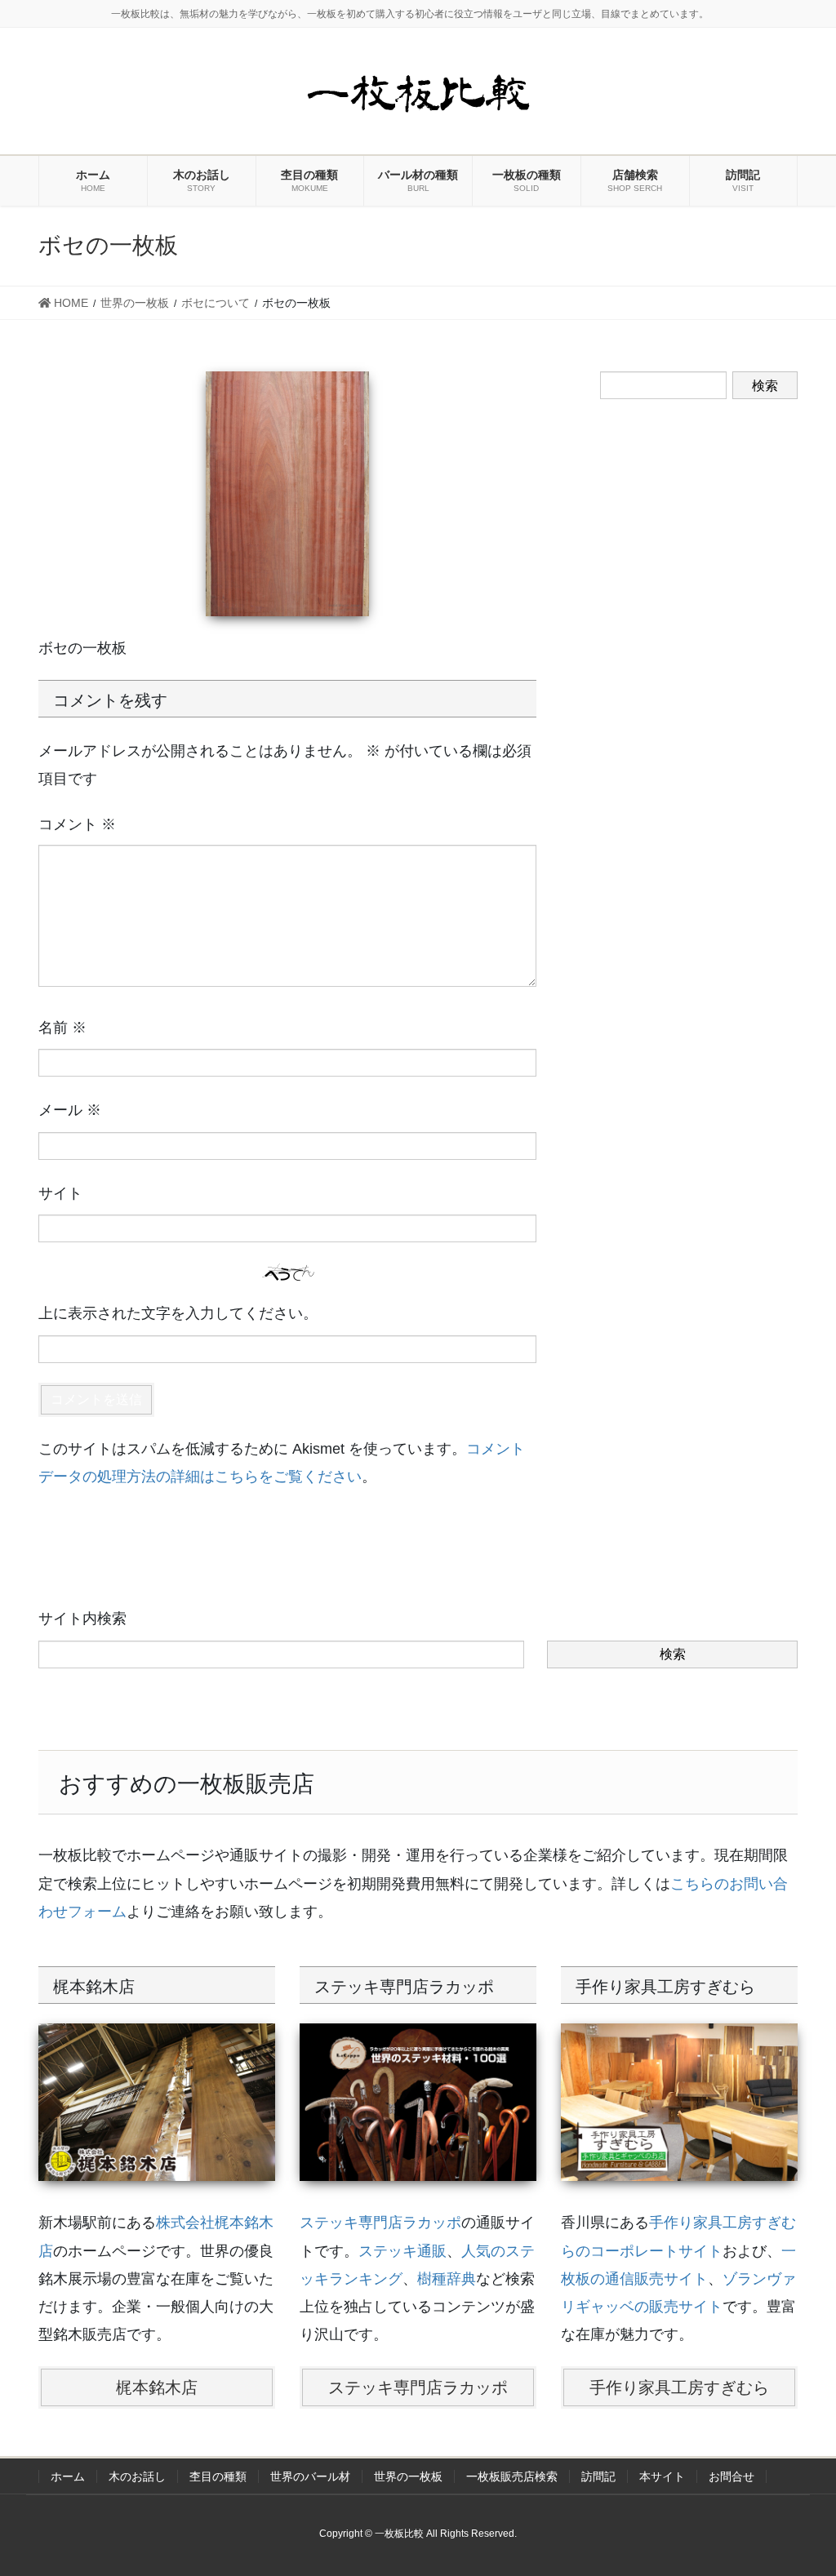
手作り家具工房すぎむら (679, 2387)
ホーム (68, 2476)
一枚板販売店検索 (512, 2476)
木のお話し (137, 2476)
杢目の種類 (218, 2476)
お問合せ (731, 2476)
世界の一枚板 (408, 2476)
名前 (62, 1028)
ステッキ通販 (402, 2251)
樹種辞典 (447, 2279)
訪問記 (598, 2476)
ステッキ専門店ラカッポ (380, 2223)
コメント (77, 824)
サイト (60, 1193)
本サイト (662, 2476)
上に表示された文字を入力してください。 (178, 1313)
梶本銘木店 (157, 2387)
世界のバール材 (310, 2476)
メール (70, 1110)
